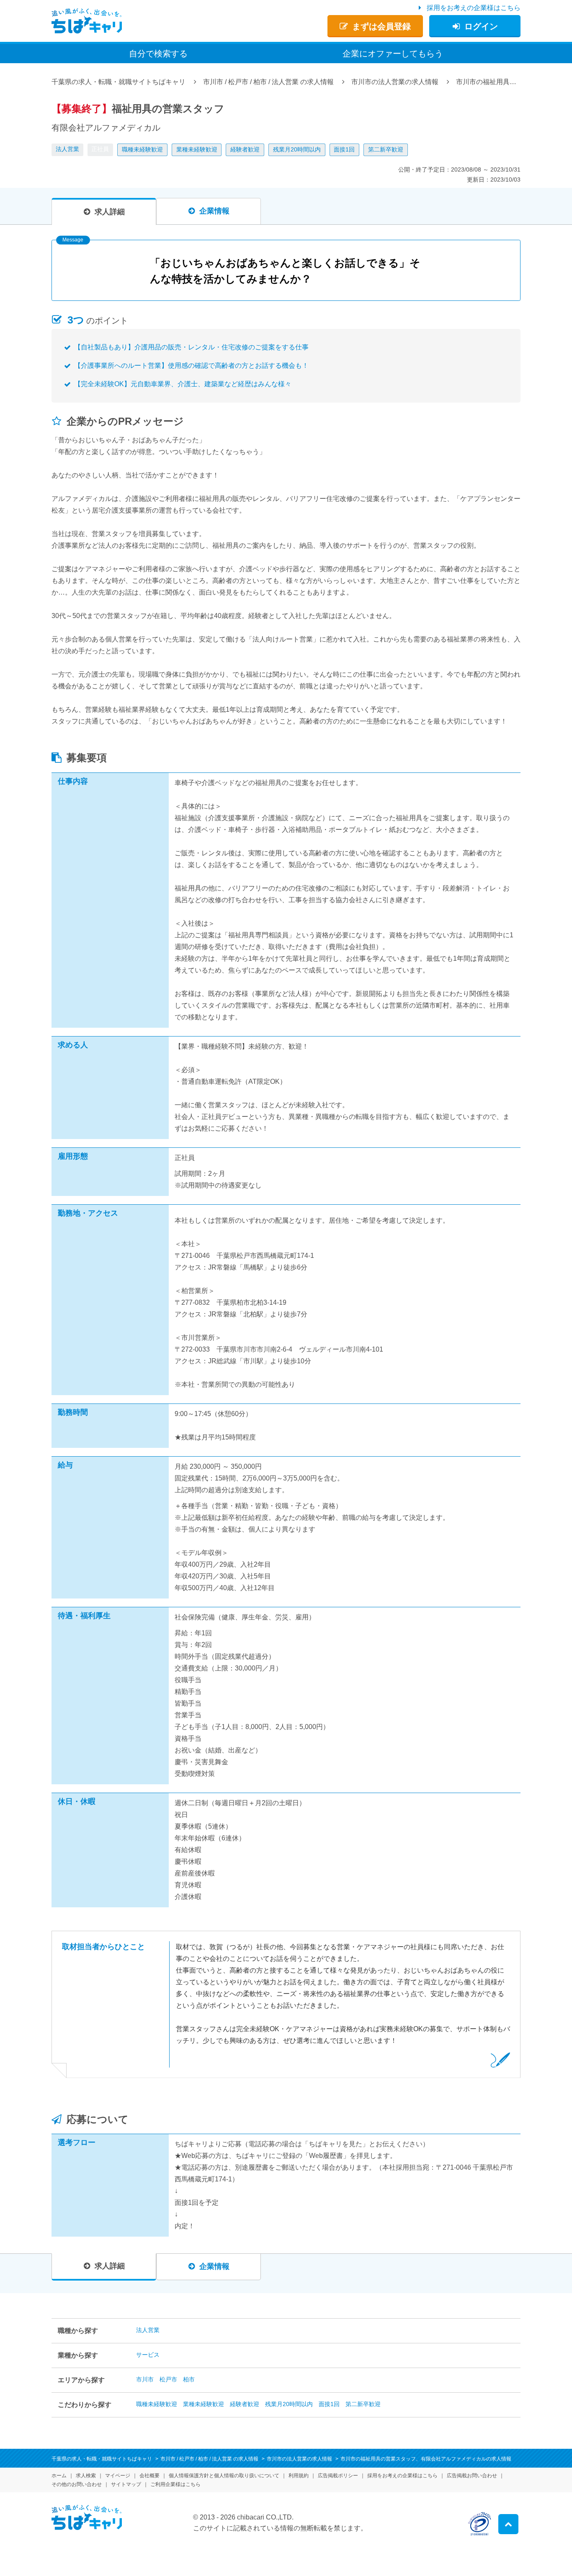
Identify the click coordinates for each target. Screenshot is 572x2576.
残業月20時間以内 (297, 149)
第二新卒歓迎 (386, 149)
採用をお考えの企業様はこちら (474, 8)
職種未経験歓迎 (142, 149)
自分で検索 (158, 54)
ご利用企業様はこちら (175, 2484)
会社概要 (149, 2476)
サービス (148, 2355)
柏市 (189, 2379)
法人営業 (67, 149)
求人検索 (86, 2476)
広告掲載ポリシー (338, 2476)
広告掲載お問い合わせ (472, 2476)
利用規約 (299, 2476)
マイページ (118, 2476)
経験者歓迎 (245, 149)
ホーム (59, 2476)
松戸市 (168, 2379)
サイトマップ (126, 2484)
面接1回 (344, 149)
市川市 (145, 2379)
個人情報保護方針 (224, 2476)
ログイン (481, 26)
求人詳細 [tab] (110, 212)
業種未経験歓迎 (197, 149)
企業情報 (214, 211)
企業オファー (393, 54)
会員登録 (381, 26)
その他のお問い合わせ (77, 2484)
